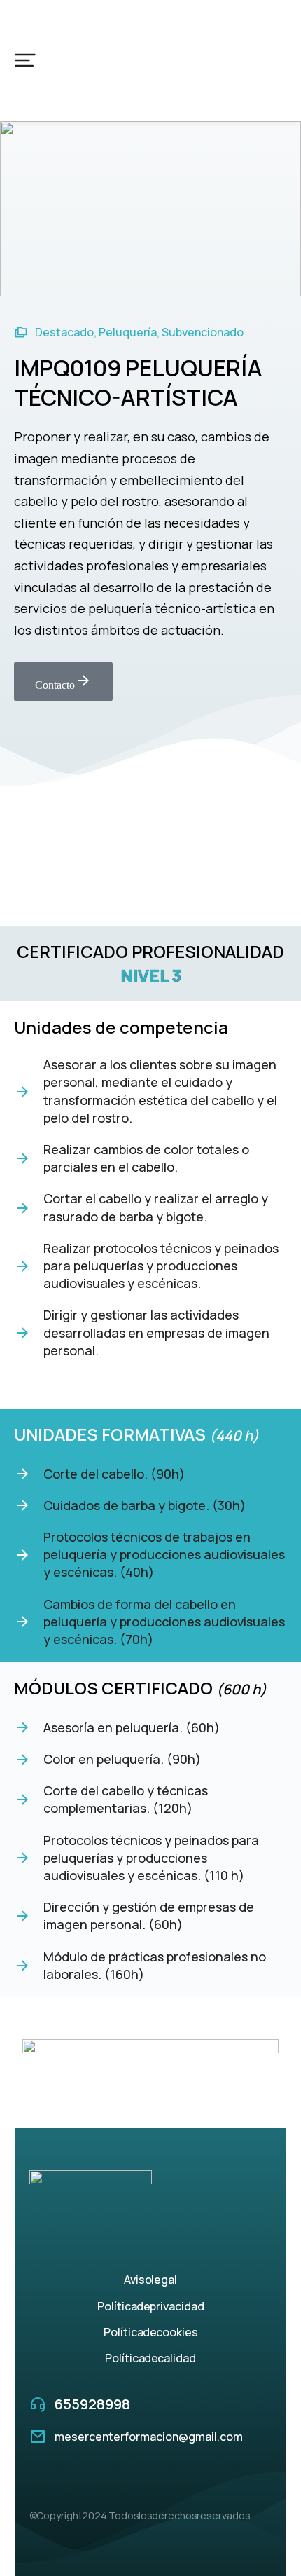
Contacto (55, 685)
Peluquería (128, 332)
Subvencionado (203, 332)
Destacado (64, 332)
